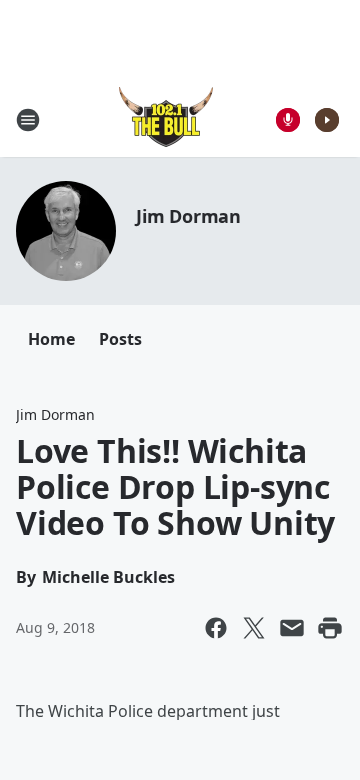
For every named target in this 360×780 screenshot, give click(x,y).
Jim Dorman (188, 216)
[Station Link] (166, 119)
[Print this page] (330, 628)
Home (51, 339)
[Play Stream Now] (327, 120)
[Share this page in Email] (292, 628)
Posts (120, 339)
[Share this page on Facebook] (216, 628)
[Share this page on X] (254, 628)
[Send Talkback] (288, 120)
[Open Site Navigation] (28, 120)
